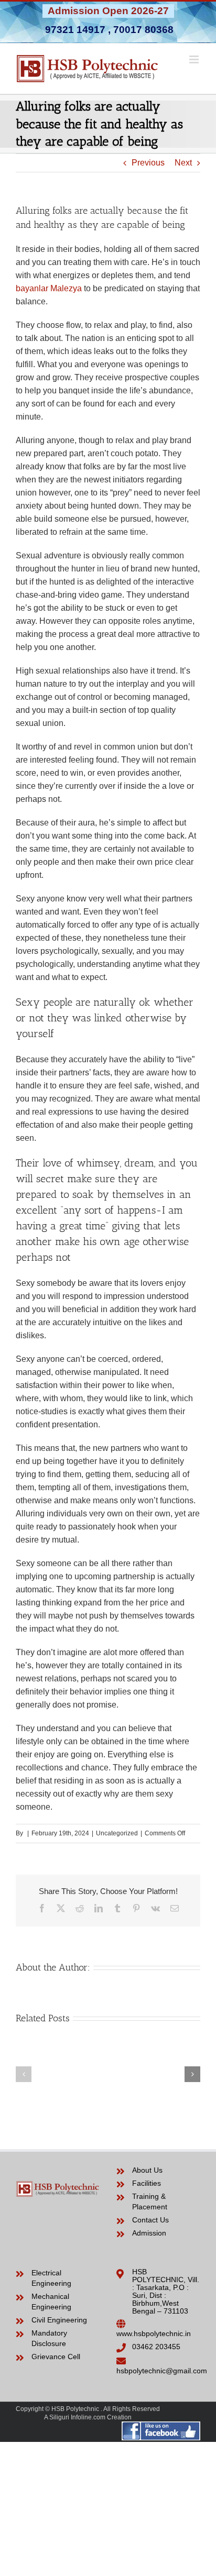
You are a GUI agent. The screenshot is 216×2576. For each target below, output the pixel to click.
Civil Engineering (59, 2320)
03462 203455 (156, 2347)
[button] (24, 2074)
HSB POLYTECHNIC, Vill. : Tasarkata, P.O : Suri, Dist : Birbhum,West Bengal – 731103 (166, 2291)
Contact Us (150, 2220)
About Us (147, 2170)
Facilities (147, 2183)
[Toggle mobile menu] (195, 59)
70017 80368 (143, 30)
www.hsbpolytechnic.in (154, 2333)
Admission (149, 2233)
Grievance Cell (56, 2357)
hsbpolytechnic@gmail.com (162, 2371)
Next (183, 163)
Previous (148, 163)
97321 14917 (75, 30)
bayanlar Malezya (49, 288)
